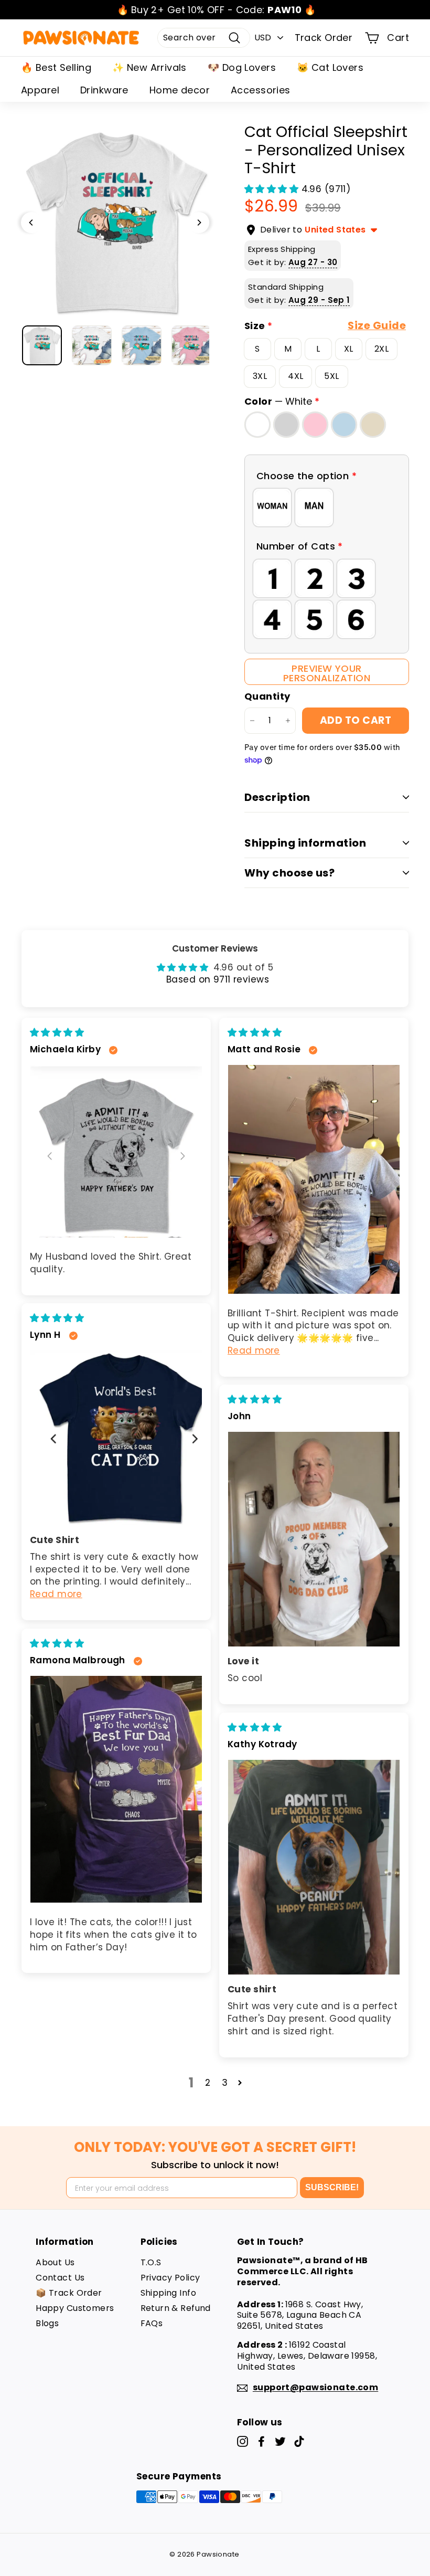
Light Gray (286, 424)
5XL (331, 376)
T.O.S (151, 2262)
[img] (57, 1032)
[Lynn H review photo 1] (116, 1438)
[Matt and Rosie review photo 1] (314, 1179)
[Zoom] (115, 222)
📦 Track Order (69, 2293)
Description (277, 797)
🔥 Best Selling (56, 67)
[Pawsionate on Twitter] (280, 2441)
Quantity (267, 696)
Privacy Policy (170, 2278)
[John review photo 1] (314, 1539)
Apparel (40, 90)
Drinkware (104, 90)
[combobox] (204, 38)
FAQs (152, 2323)
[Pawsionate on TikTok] (299, 2441)
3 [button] (225, 2083)
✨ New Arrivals (149, 67)
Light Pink (315, 424)
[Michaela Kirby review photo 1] (116, 1151)
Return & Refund (176, 2308)
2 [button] (208, 2083)
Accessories (261, 90)
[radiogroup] (327, 508)
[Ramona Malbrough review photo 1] (116, 1789)
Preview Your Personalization (327, 673)
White (257, 424)
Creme (373, 424)
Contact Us (60, 2278)
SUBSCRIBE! (332, 2187)
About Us (55, 2262)
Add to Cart (356, 720)
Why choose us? (289, 873)
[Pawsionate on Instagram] (243, 2441)
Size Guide (377, 326)
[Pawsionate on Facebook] (261, 2441)
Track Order (324, 38)
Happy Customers (75, 2308)
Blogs (47, 2323)
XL (349, 349)
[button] (273, 189)
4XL (295, 376)
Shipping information (305, 843)
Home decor (180, 90)
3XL (260, 376)
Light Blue (344, 424)
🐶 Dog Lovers (242, 67)
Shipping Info (169, 2293)
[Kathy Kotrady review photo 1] (314, 1867)
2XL (381, 349)
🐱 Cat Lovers (330, 67)
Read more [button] (254, 1350)
